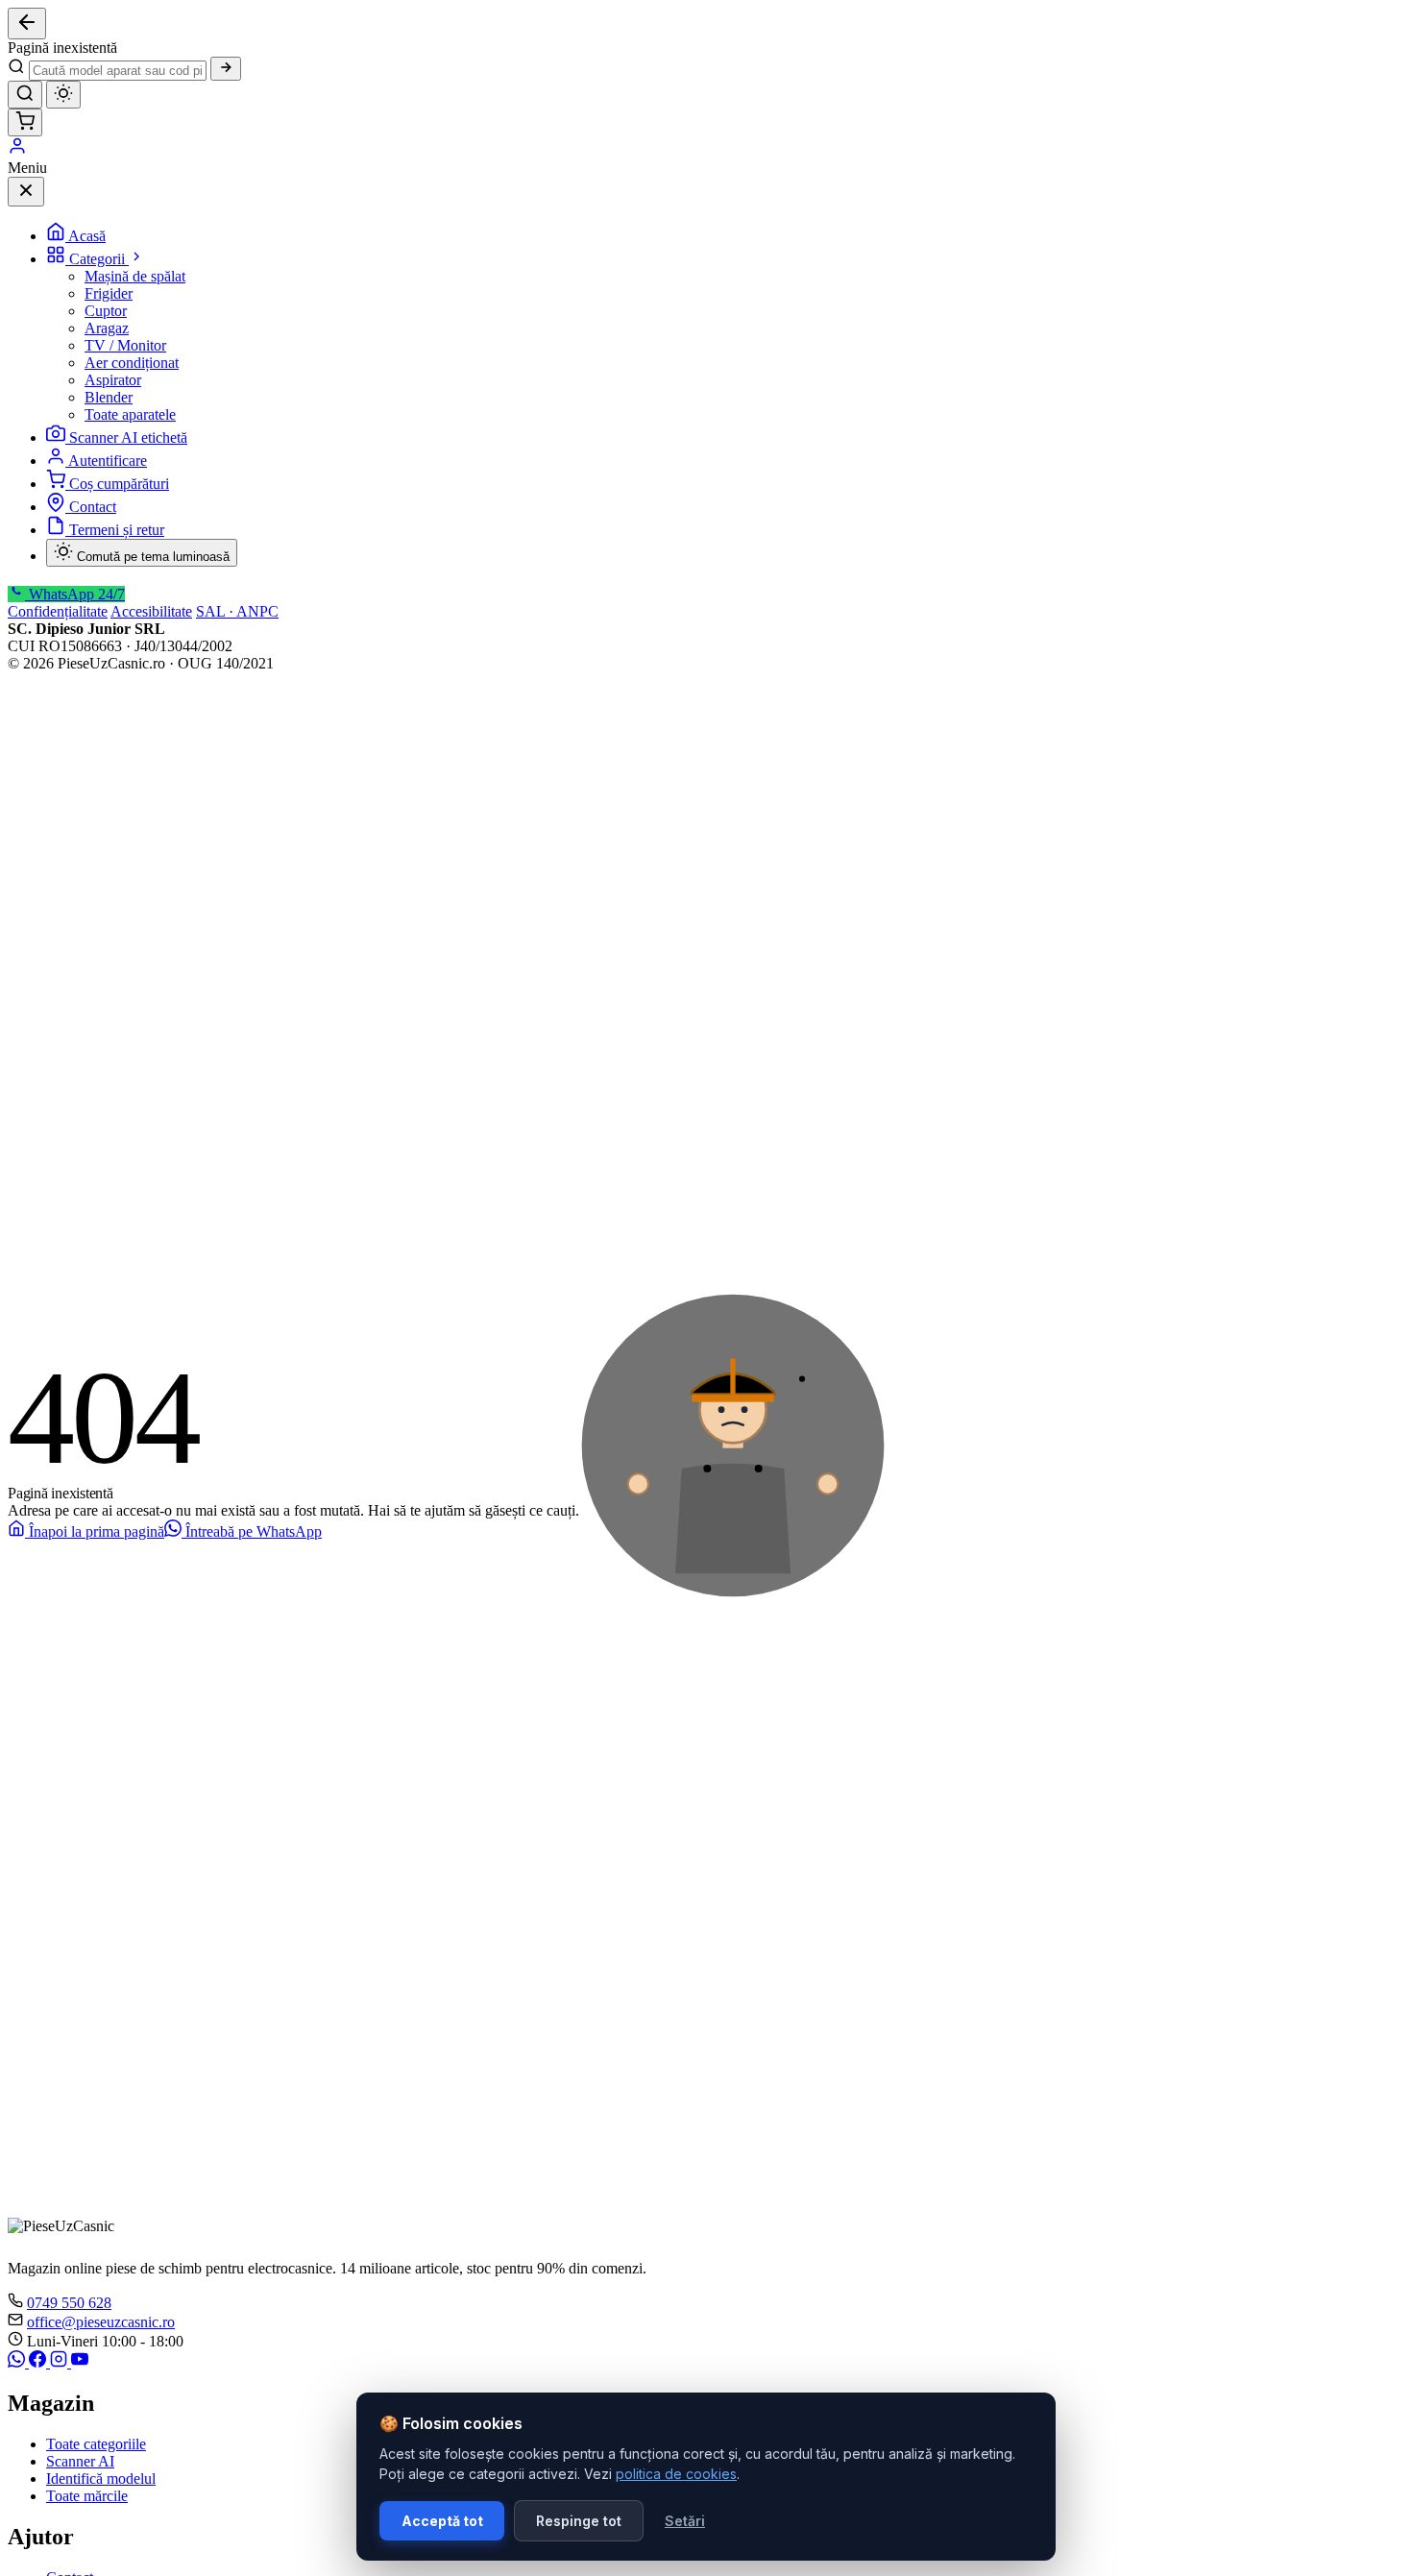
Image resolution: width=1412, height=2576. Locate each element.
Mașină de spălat (135, 276)
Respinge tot (579, 2521)
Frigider (109, 293)
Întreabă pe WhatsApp (252, 1531)
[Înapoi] (27, 24)
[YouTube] (80, 2362)
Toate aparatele (130, 414)
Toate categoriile (96, 2444)
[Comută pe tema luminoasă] (63, 95)
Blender (109, 397)
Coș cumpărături (119, 484)
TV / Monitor (125, 345)
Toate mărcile (87, 2496)
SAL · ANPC (237, 611)
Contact (93, 507)
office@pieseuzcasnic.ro (101, 2322)
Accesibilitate (151, 611)
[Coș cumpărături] (25, 122)
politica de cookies (676, 2474)
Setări (685, 2521)
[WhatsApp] (18, 2362)
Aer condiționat (132, 363)
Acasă (87, 236)
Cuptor (106, 311)
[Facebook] (39, 2362)
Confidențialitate (58, 611)
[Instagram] (61, 2362)
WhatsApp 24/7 (75, 594)
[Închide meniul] (26, 192)
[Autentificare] (17, 150)
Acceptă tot (442, 2521)
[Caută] (226, 69)
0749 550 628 (69, 2303)
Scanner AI (80, 2461)
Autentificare (108, 461)
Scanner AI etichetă (128, 437)
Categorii (99, 259)
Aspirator (113, 380)
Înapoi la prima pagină (95, 1531)
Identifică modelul (101, 2479)
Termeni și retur (117, 530)
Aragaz (107, 328)
